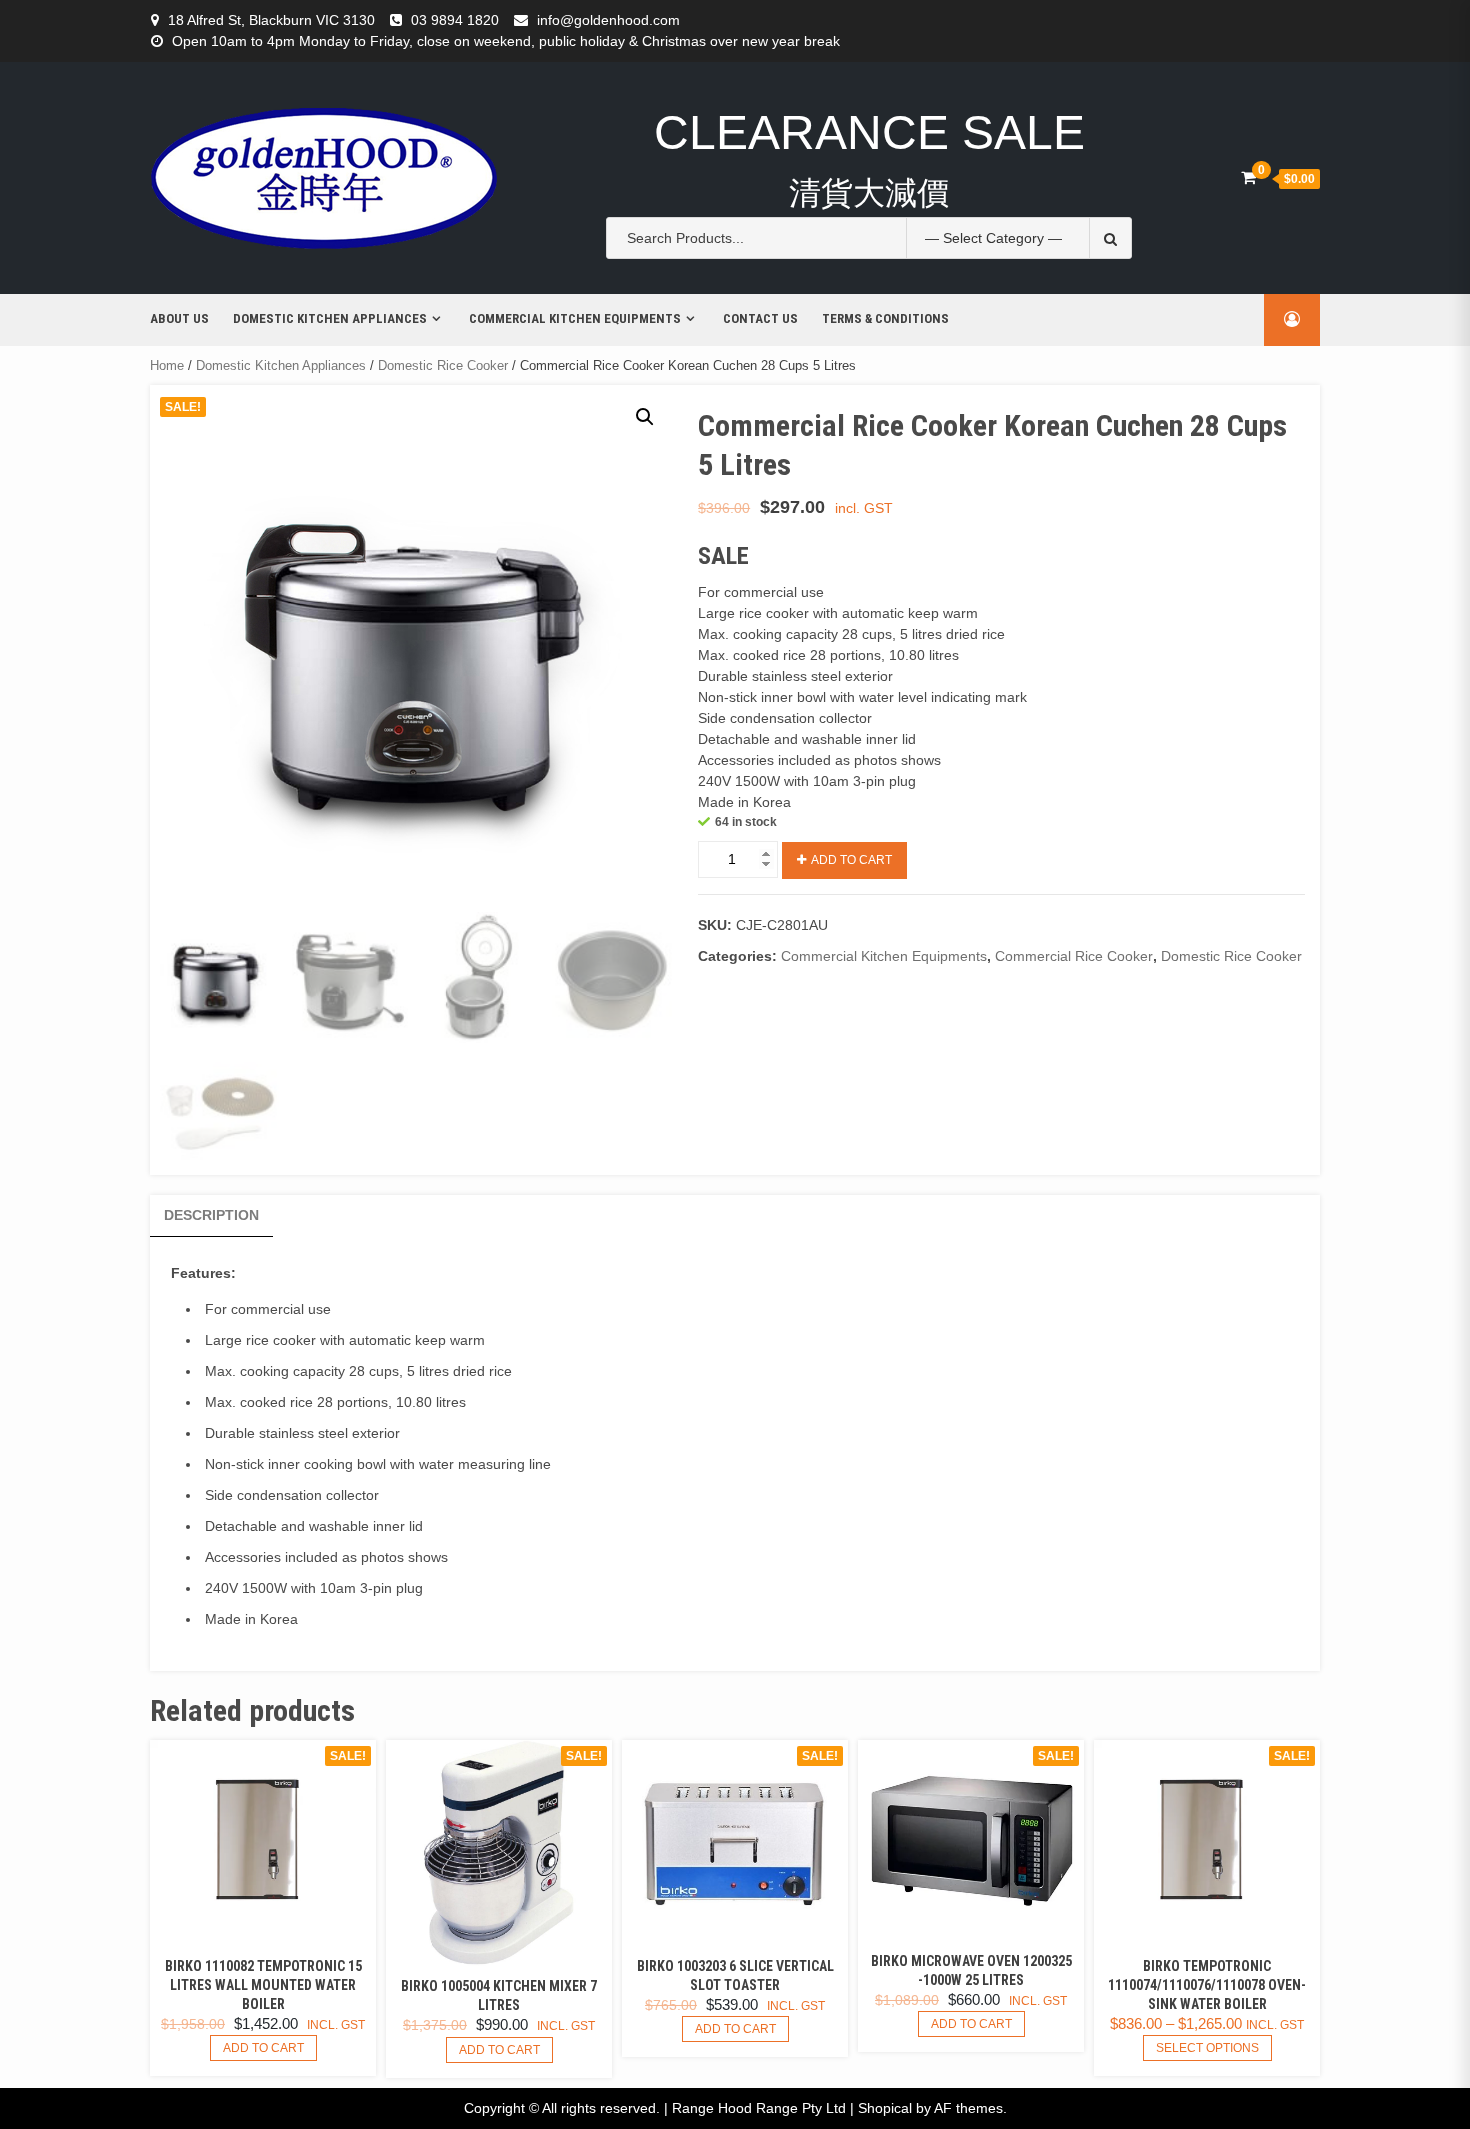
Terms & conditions (885, 318)
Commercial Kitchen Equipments (575, 318)
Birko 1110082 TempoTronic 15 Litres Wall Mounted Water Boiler (263, 1985)
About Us (179, 318)
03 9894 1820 (455, 20)
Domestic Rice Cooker (443, 365)
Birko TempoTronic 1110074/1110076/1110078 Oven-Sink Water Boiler (1207, 1985)
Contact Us (760, 318)
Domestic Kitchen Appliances (330, 318)
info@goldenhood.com (608, 20)
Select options (1207, 2048)
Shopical (885, 2108)
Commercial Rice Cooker (1074, 956)
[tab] (211, 1216)
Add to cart (851, 860)
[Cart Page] (1248, 177)
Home (167, 365)
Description (211, 1215)
